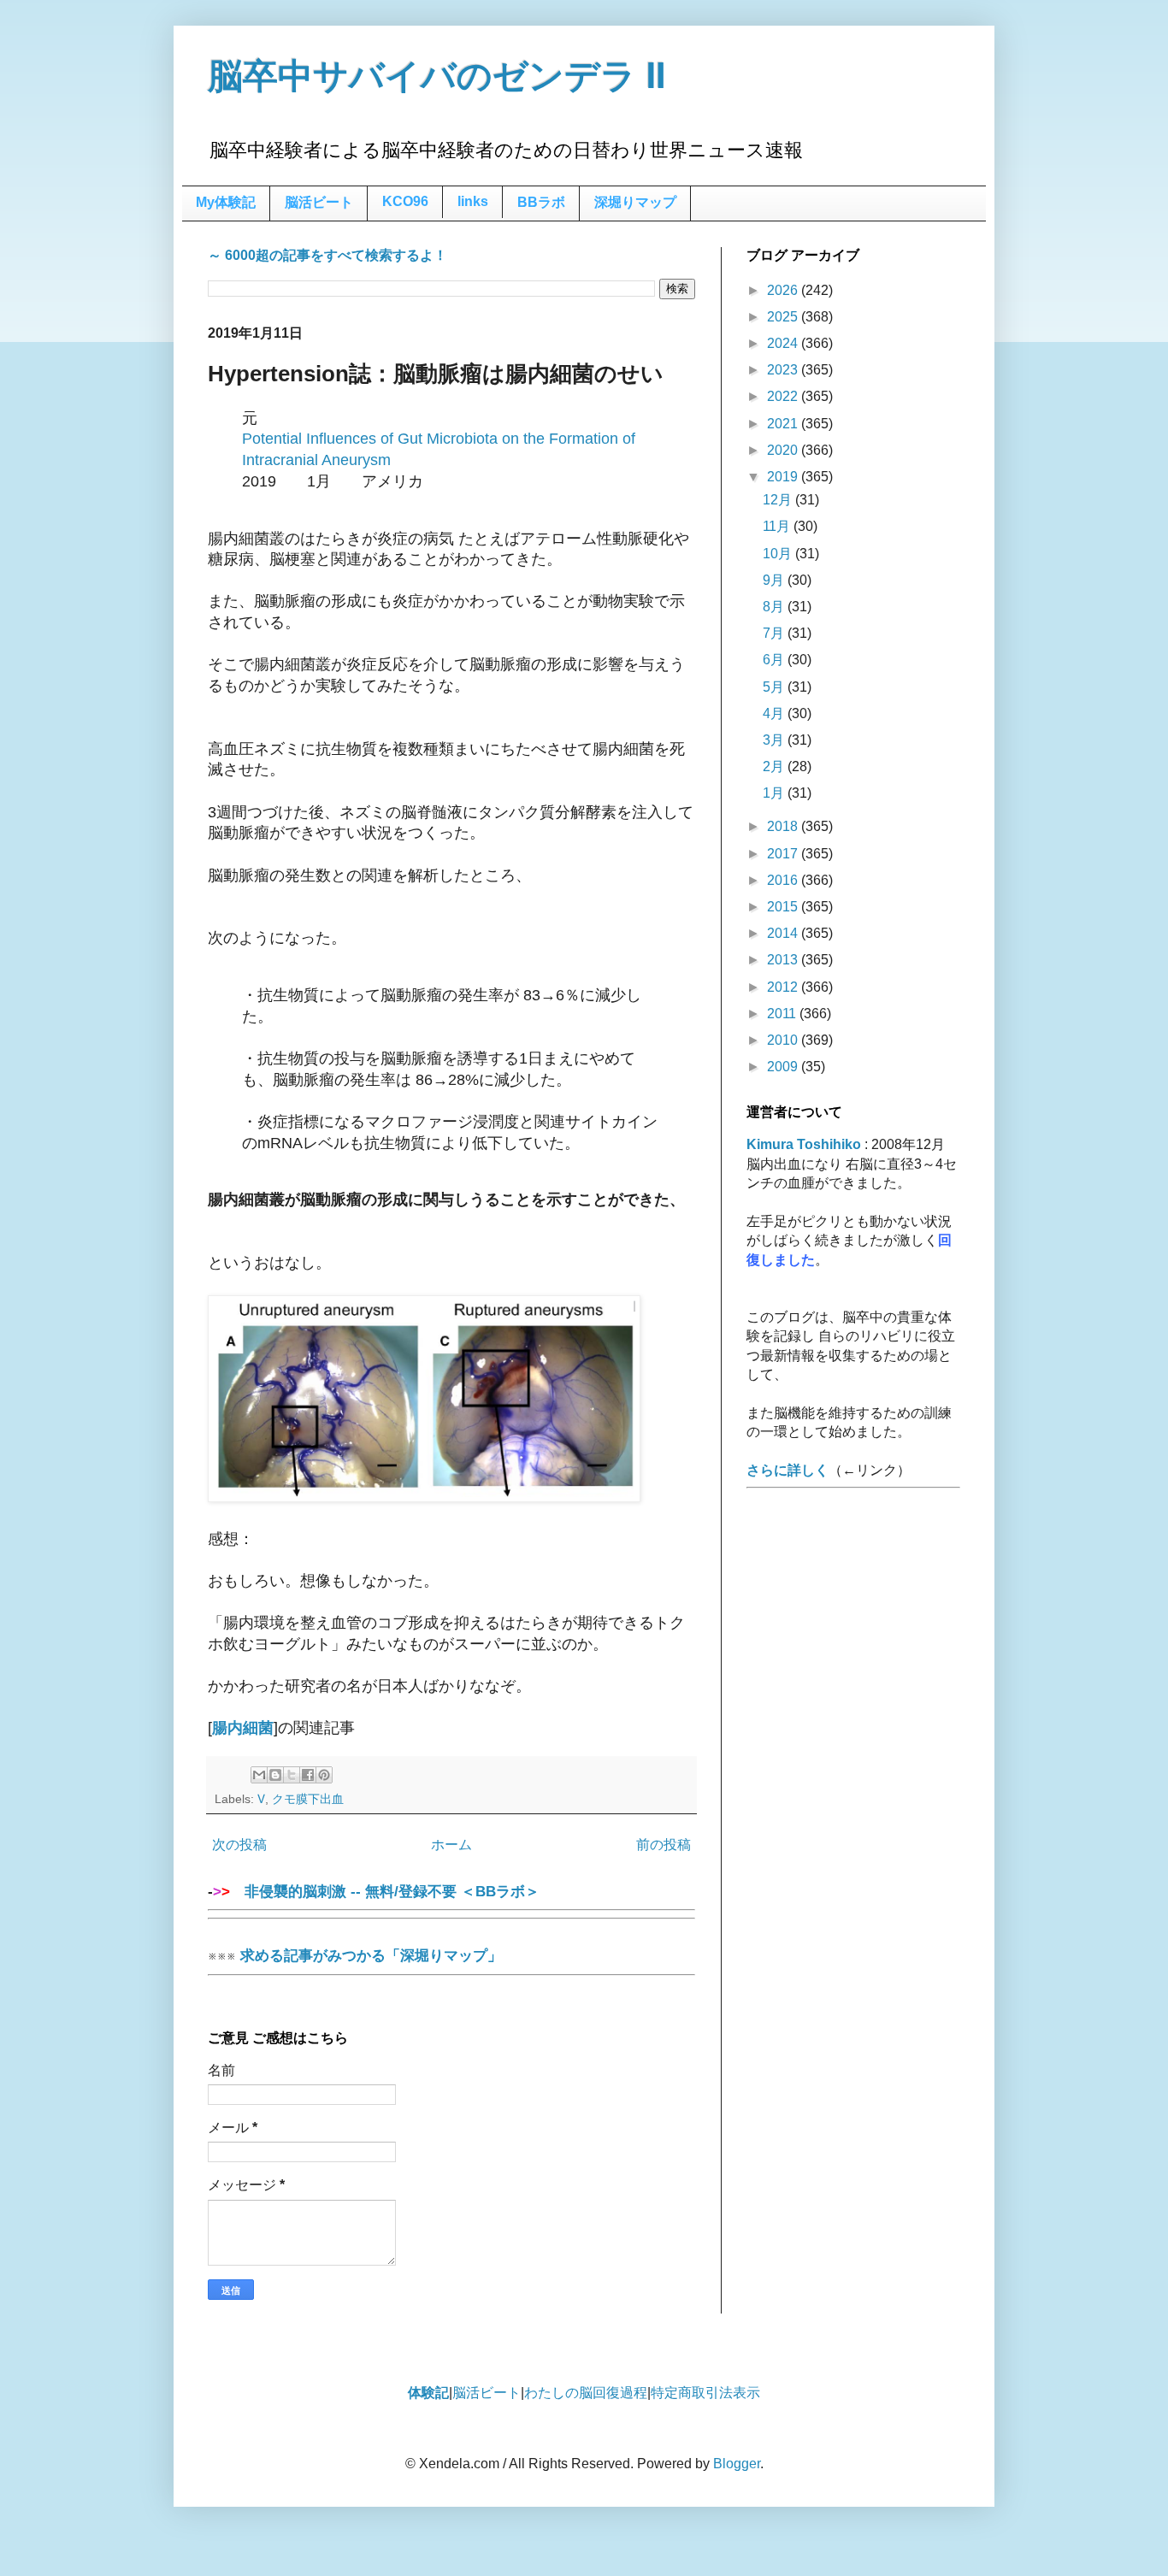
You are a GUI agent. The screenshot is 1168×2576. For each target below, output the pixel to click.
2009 (784, 1067)
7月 (775, 633)
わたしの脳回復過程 (586, 2393)
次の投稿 (239, 1845)
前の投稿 (664, 1845)
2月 (775, 766)
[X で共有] (292, 1775)
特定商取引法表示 (705, 2393)
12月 (779, 500)
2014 (784, 933)
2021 (784, 424)
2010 (784, 1040)
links (473, 201)
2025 (784, 317)
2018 (784, 826)
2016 (784, 880)
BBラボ (541, 202)
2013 (784, 960)
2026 (784, 290)
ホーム (451, 1845)
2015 (784, 907)
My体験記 (226, 202)
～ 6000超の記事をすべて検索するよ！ (327, 255)
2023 (784, 370)
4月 (775, 713)
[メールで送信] (259, 1775)
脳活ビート (319, 202)
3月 (775, 740)
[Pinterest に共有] (324, 1775)
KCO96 (405, 201)
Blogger (737, 2464)
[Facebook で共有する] (308, 1775)
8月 (775, 607)
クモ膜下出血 (308, 1799)
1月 (775, 793)
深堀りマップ (635, 202)
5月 (775, 687)
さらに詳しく (788, 1470)
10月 (779, 554)
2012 (784, 987)
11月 (778, 526)
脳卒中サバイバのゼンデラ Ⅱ (437, 76)
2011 (783, 1014)
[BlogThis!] (275, 1775)
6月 (775, 660)
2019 (784, 477)
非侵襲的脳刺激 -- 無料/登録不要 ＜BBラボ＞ (385, 1891)
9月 (775, 580)
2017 (784, 854)
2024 (784, 343)
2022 (784, 396)
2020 (784, 450)
